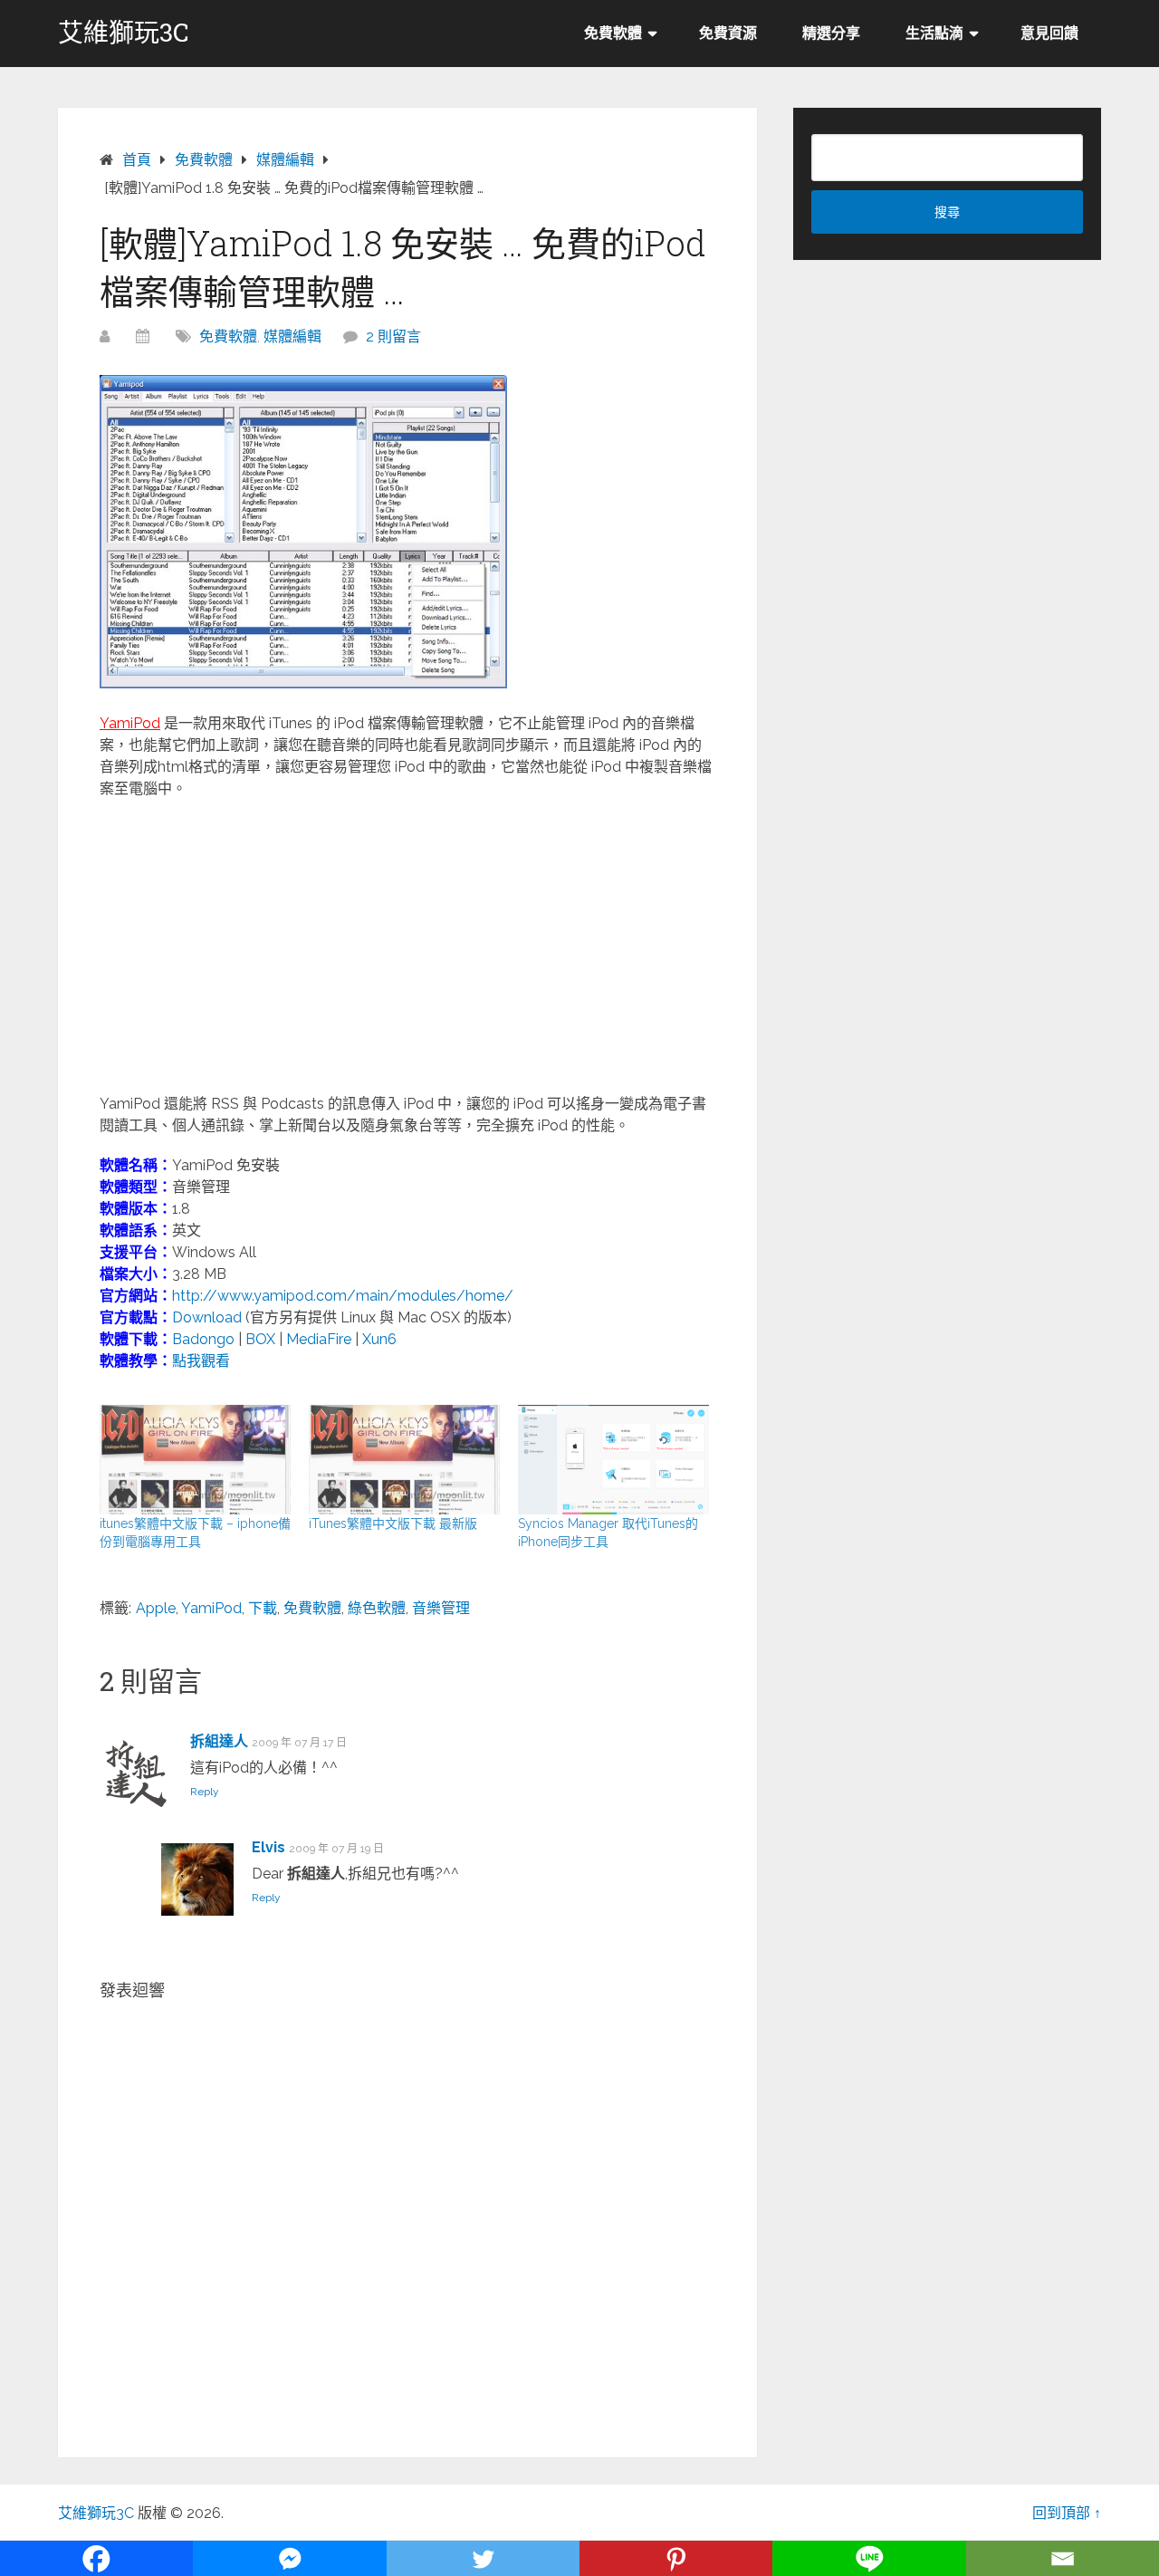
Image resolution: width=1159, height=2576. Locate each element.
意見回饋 (1049, 33)
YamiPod (211, 1608)
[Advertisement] (407, 945)
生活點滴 (934, 33)
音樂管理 (441, 1608)
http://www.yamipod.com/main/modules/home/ (343, 1296)
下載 (263, 1608)
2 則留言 (393, 336)
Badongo (203, 1339)
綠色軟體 (377, 1608)
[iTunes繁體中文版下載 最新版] (404, 1460)
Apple (156, 1608)
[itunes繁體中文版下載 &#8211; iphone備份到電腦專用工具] (195, 1460)
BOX (260, 1339)
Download (207, 1317)
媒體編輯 (292, 336)
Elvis (268, 1847)
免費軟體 (613, 33)
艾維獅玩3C (124, 33)
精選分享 (831, 33)
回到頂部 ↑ (1067, 2513)
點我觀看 (201, 1361)
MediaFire (319, 1339)
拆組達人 (219, 1741)
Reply (205, 1792)
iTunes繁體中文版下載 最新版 (393, 1523)
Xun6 (379, 1339)
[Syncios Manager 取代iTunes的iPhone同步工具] (613, 1460)
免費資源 (728, 33)
